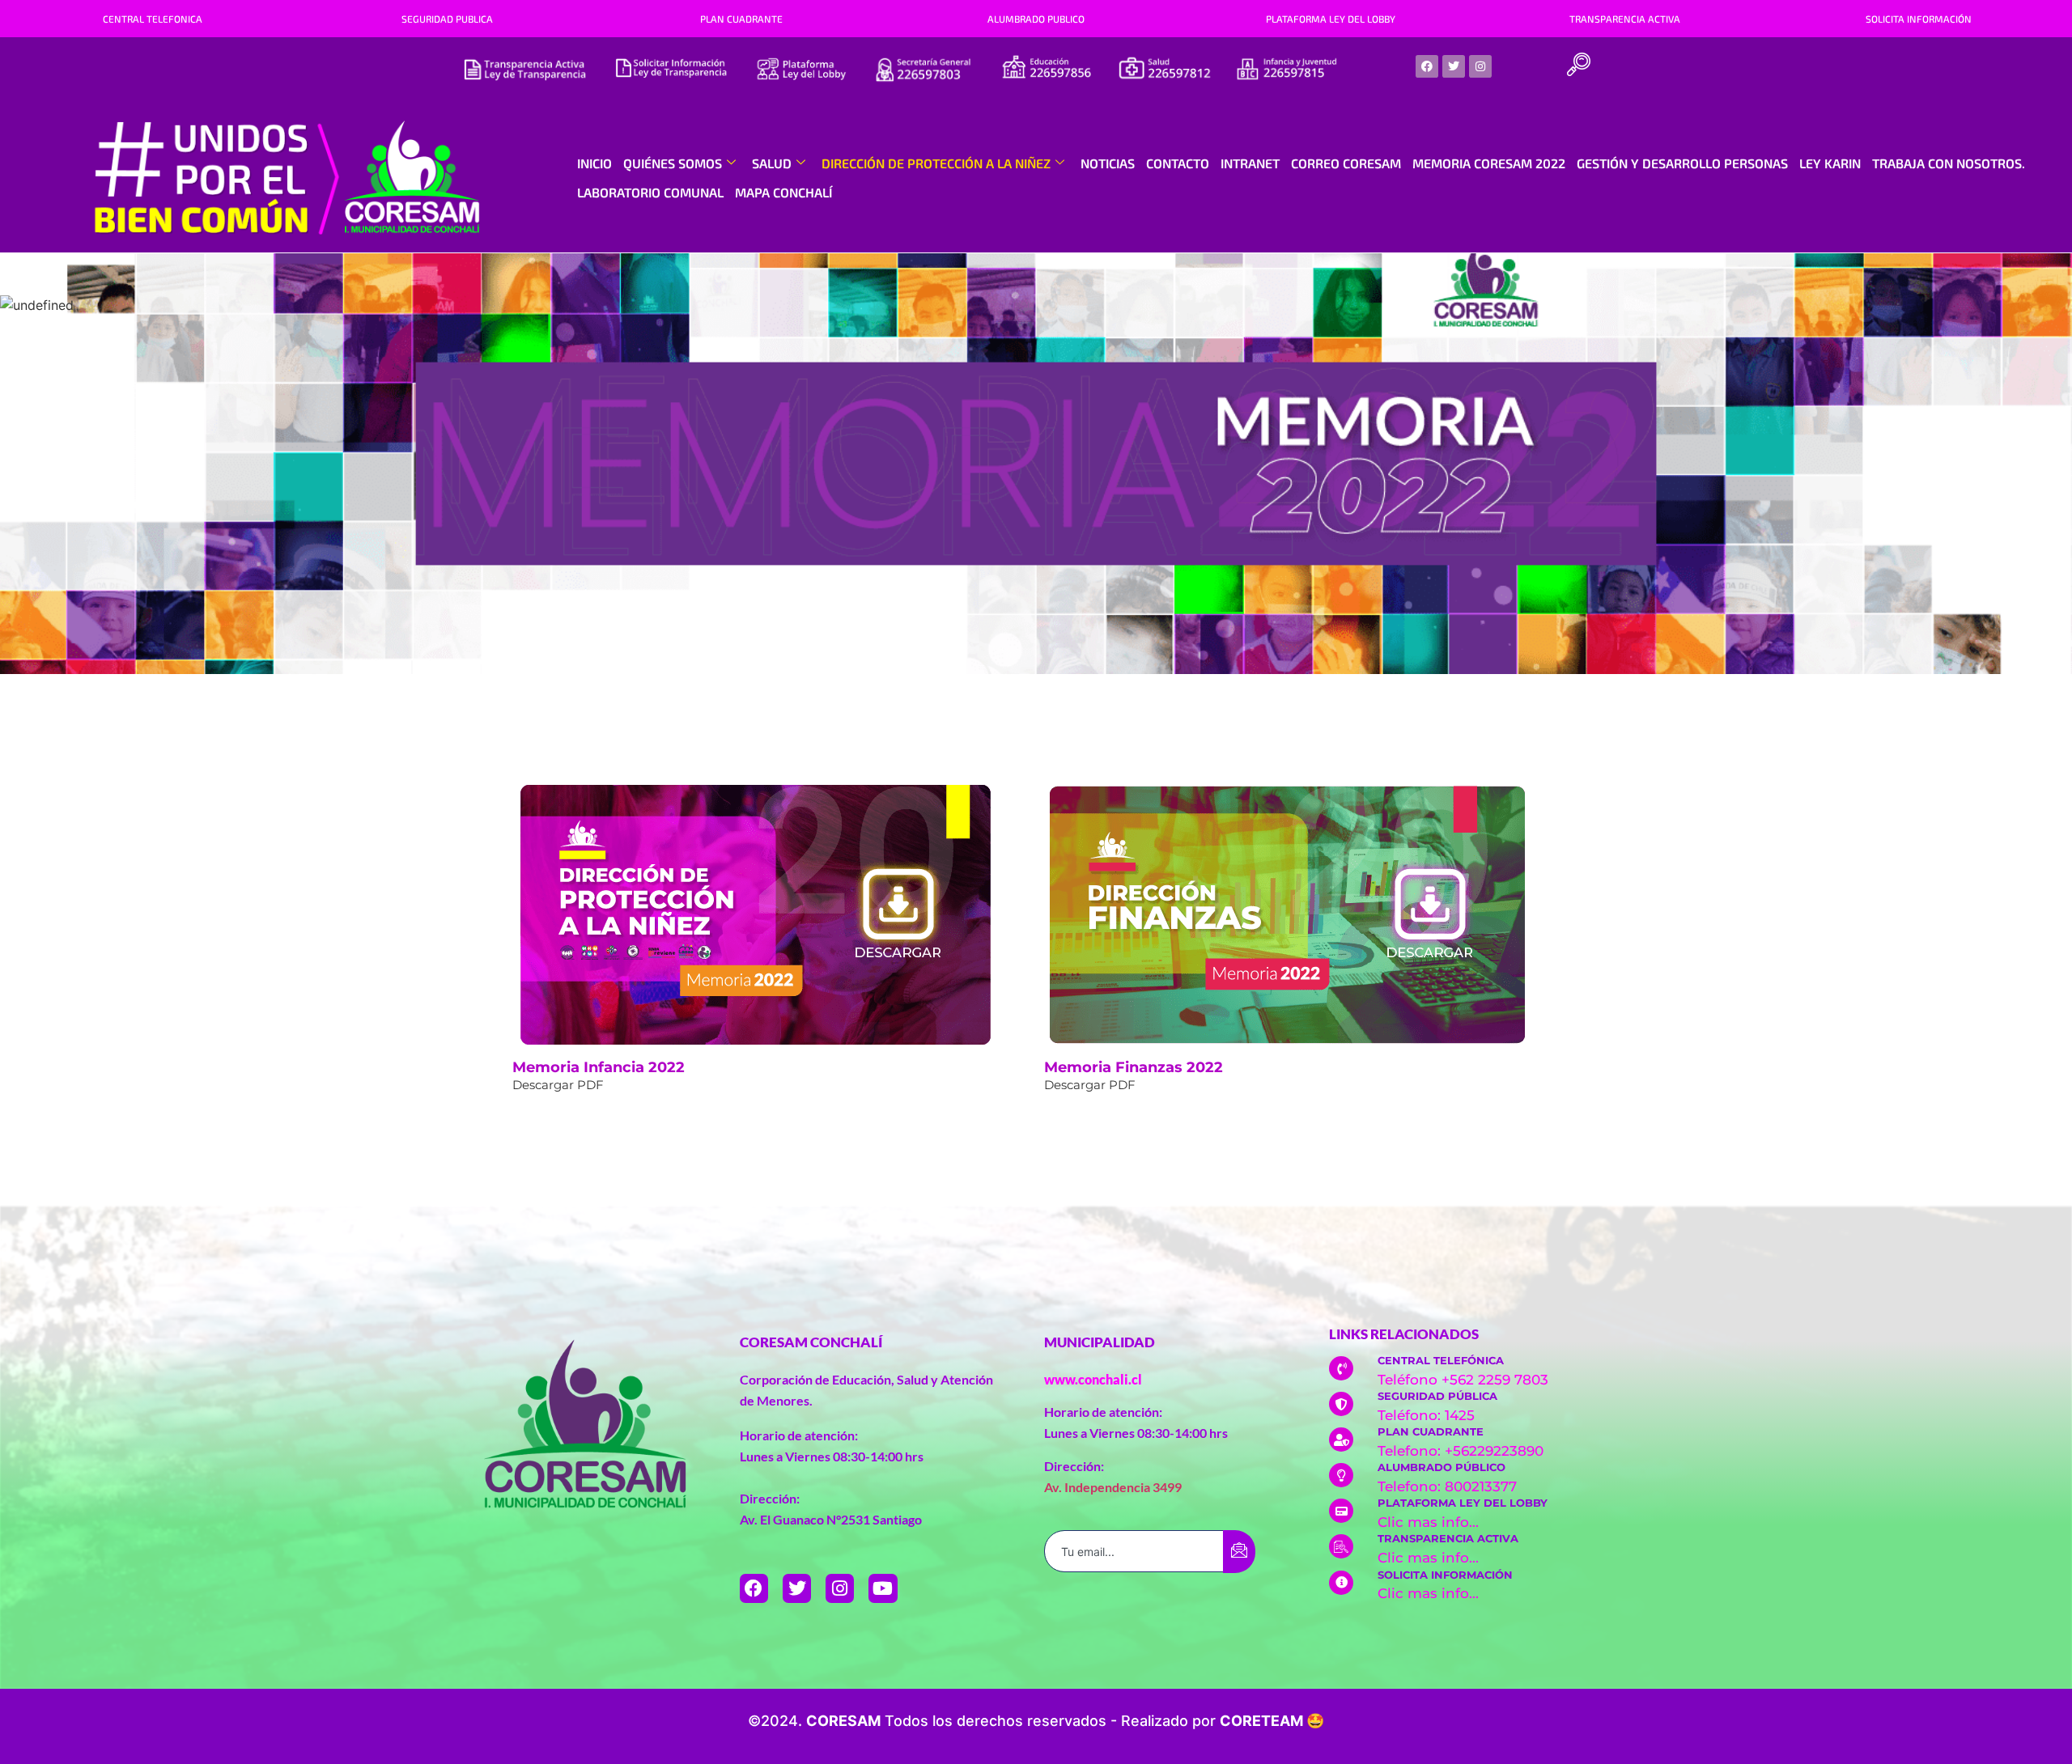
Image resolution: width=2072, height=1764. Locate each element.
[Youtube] (883, 1588)
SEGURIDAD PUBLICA (447, 19)
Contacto (1178, 163)
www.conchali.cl (1093, 1379)
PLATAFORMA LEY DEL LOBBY (1331, 19)
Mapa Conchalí (783, 192)
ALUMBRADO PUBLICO (1036, 19)
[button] (1578, 66)
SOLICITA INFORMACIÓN (1919, 19)
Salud (772, 163)
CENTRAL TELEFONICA (153, 19)
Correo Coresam (1346, 163)
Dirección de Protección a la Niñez (936, 163)
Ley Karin (1830, 163)
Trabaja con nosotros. (1949, 163)
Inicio (594, 163)
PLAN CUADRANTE (741, 19)
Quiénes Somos (673, 163)
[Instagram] (1480, 66)
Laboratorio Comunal (650, 192)
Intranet (1250, 163)
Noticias (1108, 163)
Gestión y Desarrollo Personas (1682, 163)
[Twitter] (1454, 66)
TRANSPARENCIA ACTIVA (1625, 19)
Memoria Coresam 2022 (1489, 163)
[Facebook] (1427, 66)
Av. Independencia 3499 (1113, 1487)
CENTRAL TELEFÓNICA (1441, 1360)
